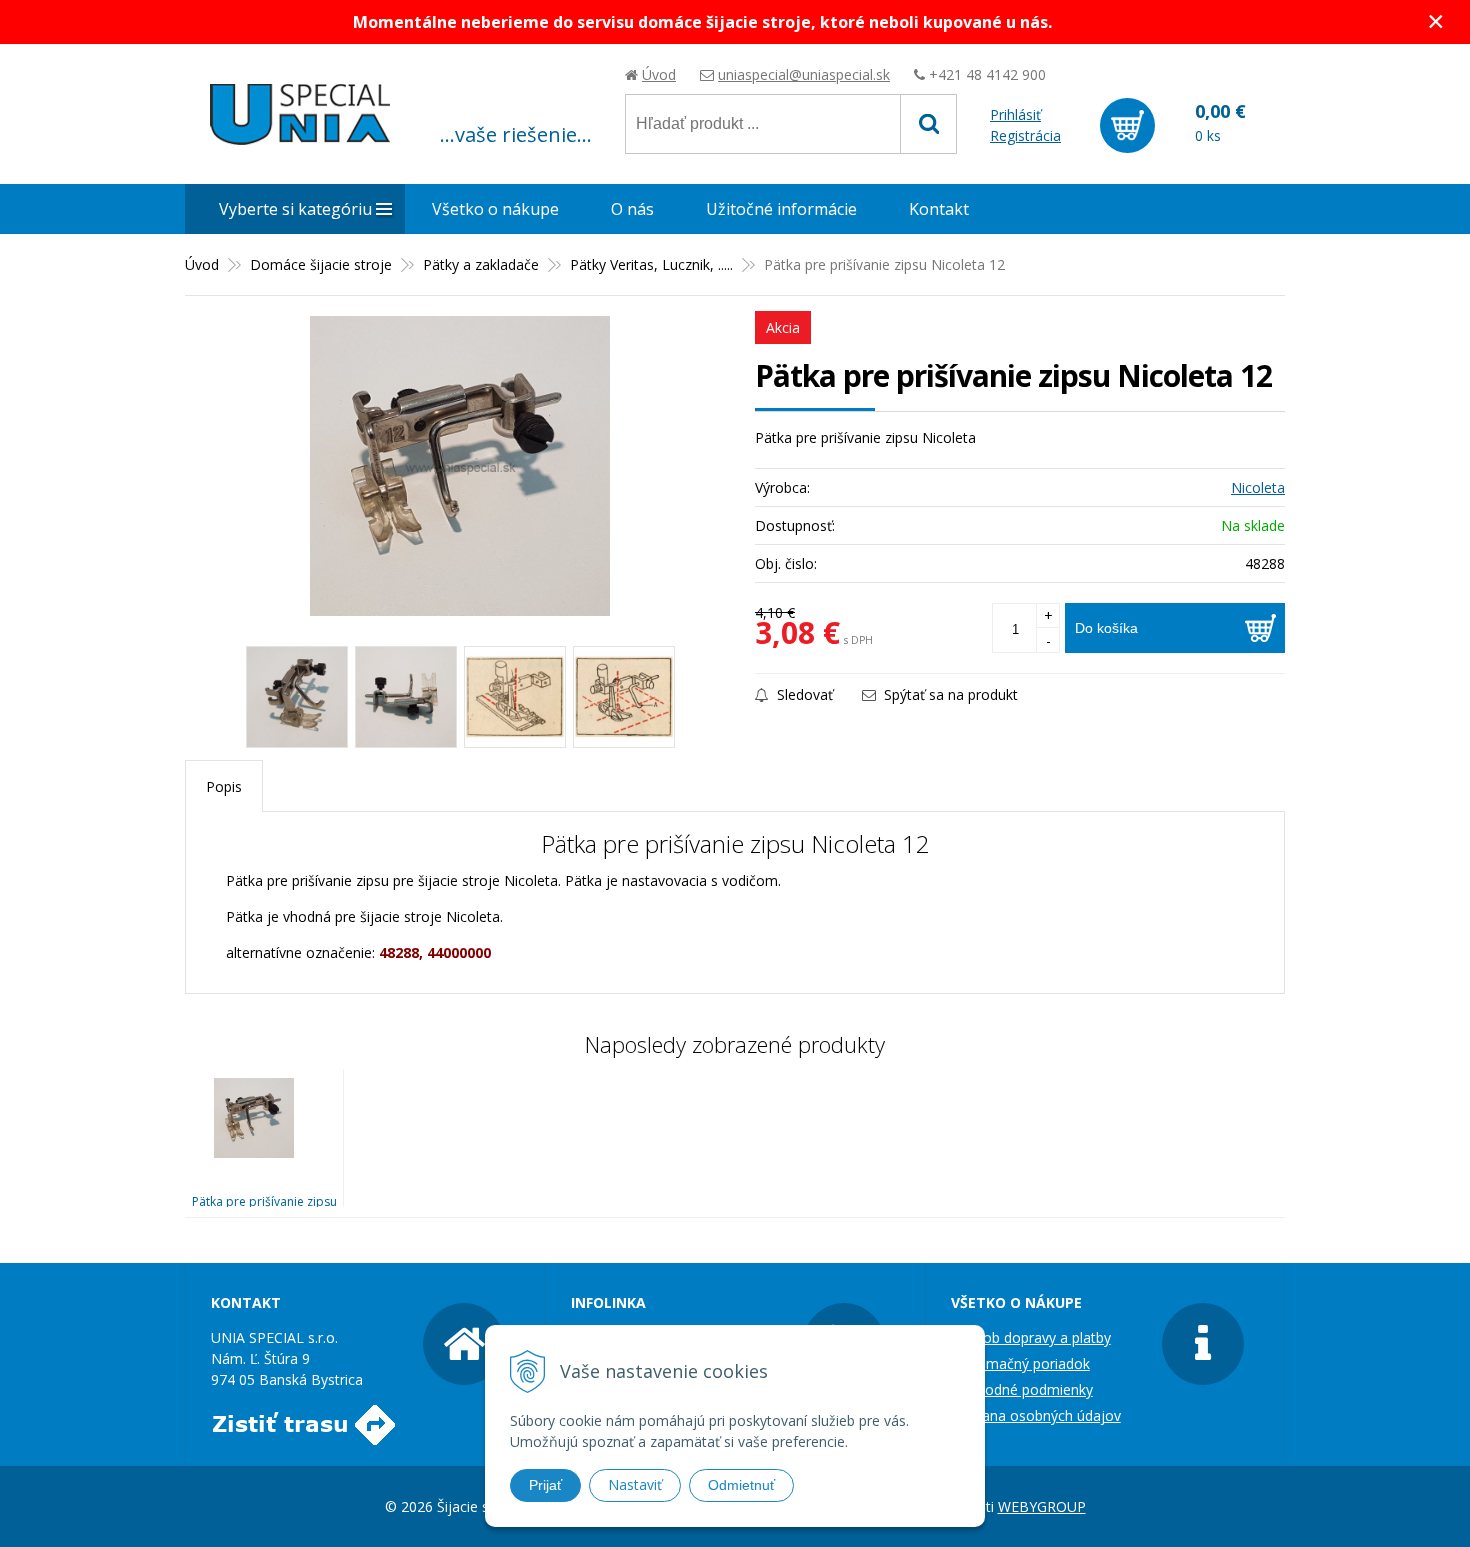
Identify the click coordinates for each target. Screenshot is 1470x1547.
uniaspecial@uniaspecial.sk (804, 74)
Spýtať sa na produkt (949, 694)
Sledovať (803, 694)
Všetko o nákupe (495, 209)
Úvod (659, 74)
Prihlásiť (1015, 114)
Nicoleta (1258, 487)
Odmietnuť (741, 1485)
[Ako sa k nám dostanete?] (303, 1434)
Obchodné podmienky (1022, 1389)
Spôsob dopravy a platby (1031, 1337)
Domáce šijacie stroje (321, 264)
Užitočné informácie (781, 209)
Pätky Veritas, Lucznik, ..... (651, 264)
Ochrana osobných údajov (1036, 1415)
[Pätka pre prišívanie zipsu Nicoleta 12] (460, 466)
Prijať (545, 1485)
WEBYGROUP (1042, 1506)
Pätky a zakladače (481, 264)
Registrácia (1025, 135)
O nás (632, 209)
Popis (224, 786)
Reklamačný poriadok (1020, 1363)
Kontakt (939, 209)
